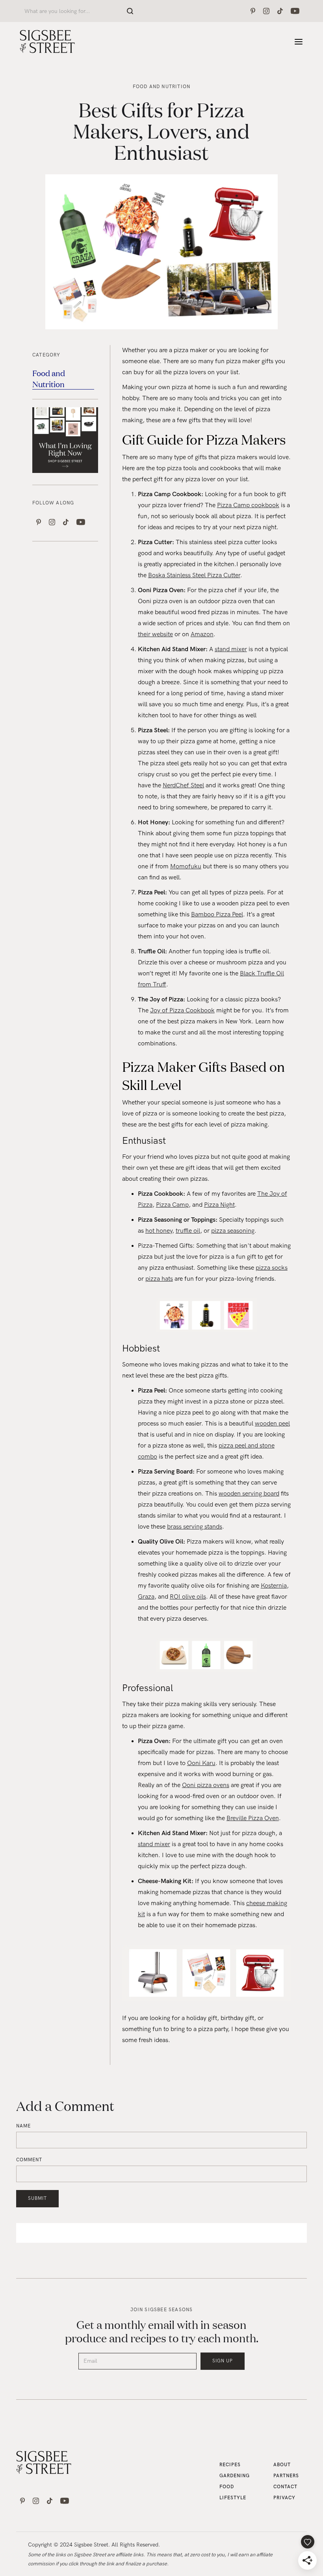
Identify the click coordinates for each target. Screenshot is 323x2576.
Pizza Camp (172, 1205)
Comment (29, 2160)
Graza (146, 1597)
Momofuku (186, 867)
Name (23, 2126)
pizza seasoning (233, 1231)
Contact (285, 2487)
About (282, 2465)
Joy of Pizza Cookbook (182, 1011)
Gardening (235, 2476)
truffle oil (188, 1231)
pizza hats (159, 1279)
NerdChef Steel (183, 786)
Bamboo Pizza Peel (217, 915)
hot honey (159, 1231)
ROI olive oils (188, 1597)
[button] (299, 42)
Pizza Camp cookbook (248, 505)
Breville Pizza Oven (253, 1818)
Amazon (202, 634)
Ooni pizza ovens (206, 1785)
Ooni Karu (201, 1763)
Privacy (284, 2498)
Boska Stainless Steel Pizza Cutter (194, 575)
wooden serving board (249, 1494)
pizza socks (272, 1268)
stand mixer (231, 649)
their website (155, 634)
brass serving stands (195, 1527)
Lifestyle (233, 2498)
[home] (47, 42)
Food (227, 2487)
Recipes (230, 2465)
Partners (286, 2476)
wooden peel (272, 1424)
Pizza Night (219, 1205)
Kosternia (274, 1586)
